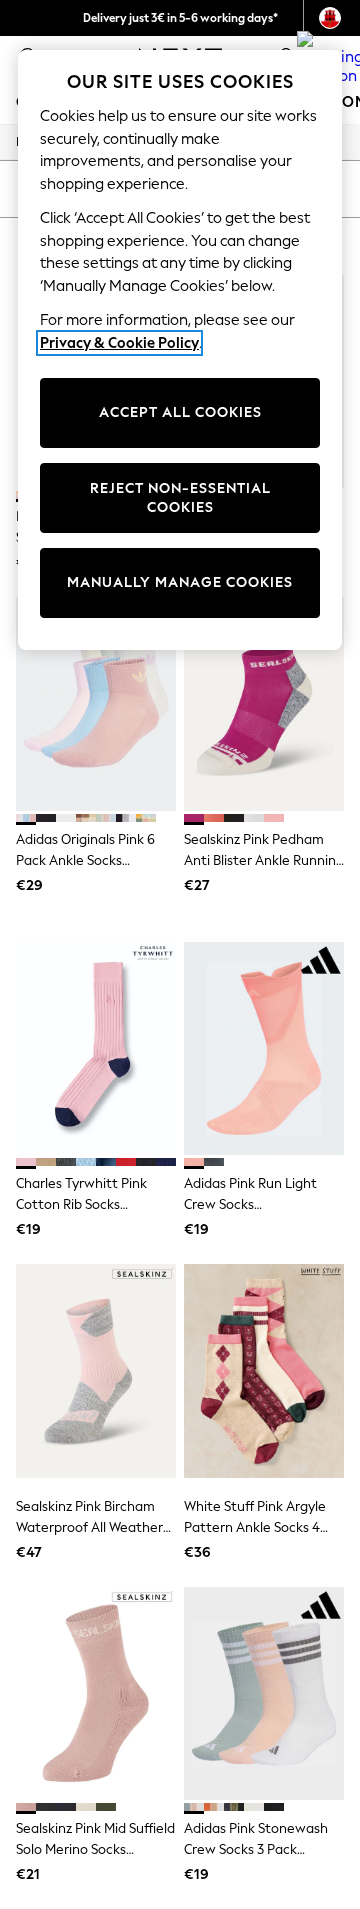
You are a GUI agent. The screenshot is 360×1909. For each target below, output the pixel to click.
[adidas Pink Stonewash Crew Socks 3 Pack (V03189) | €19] (264, 1693)
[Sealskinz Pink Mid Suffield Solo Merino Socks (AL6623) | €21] (96, 1693)
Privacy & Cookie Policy (119, 343)
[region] (180, 350)
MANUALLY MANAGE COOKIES (180, 582)
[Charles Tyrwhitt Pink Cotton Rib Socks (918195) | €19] (96, 1048)
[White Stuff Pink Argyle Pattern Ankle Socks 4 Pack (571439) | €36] (264, 1370)
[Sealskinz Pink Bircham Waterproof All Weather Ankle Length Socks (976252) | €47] (96, 1370)
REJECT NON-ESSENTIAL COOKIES (180, 498)
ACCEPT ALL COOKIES (180, 412)
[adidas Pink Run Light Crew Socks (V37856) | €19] (264, 1048)
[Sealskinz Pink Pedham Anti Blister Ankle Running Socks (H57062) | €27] (264, 703)
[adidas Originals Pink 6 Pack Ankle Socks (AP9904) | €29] (96, 703)
